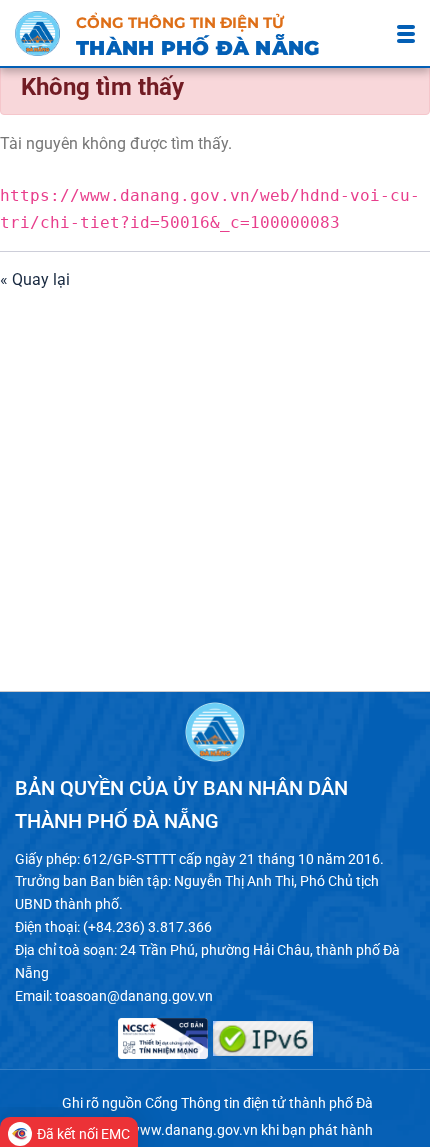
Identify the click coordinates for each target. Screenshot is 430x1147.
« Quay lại (35, 279)
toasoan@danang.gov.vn (134, 996)
